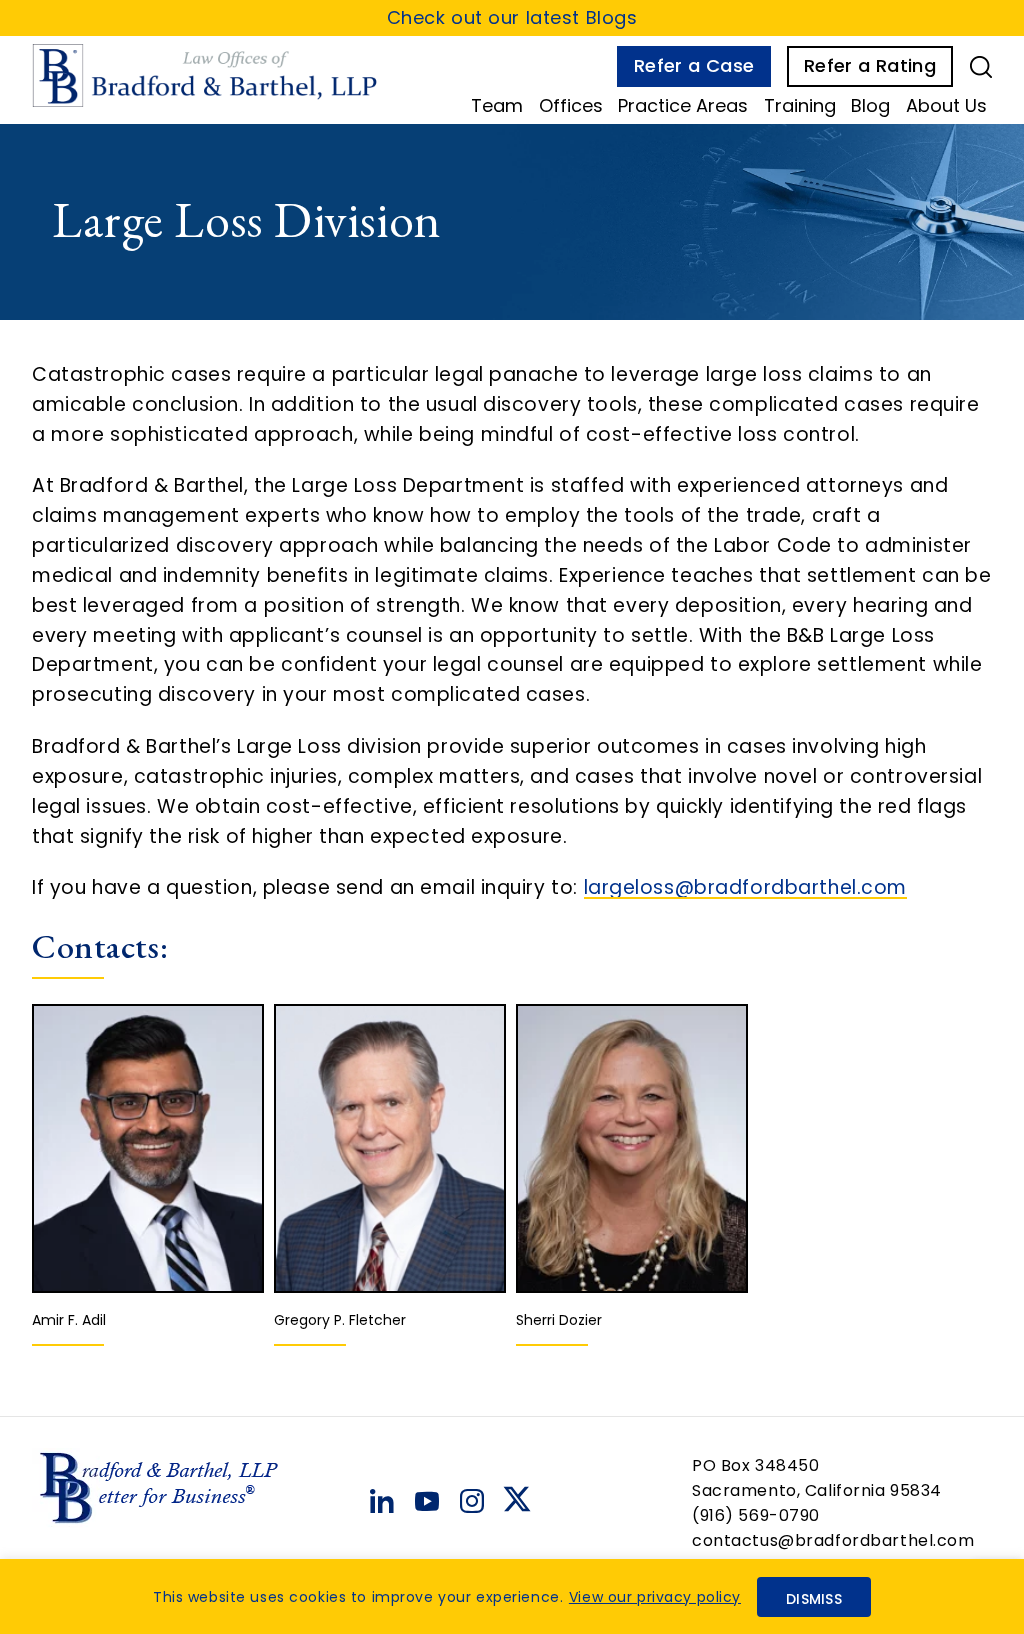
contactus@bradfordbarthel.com (833, 1540)
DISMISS (814, 1599)
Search (981, 67)
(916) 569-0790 (756, 1515)
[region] (512, 1596)
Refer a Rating (870, 65)
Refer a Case (694, 65)
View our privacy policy (655, 1597)
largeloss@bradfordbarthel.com (746, 887)
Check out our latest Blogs (512, 17)
